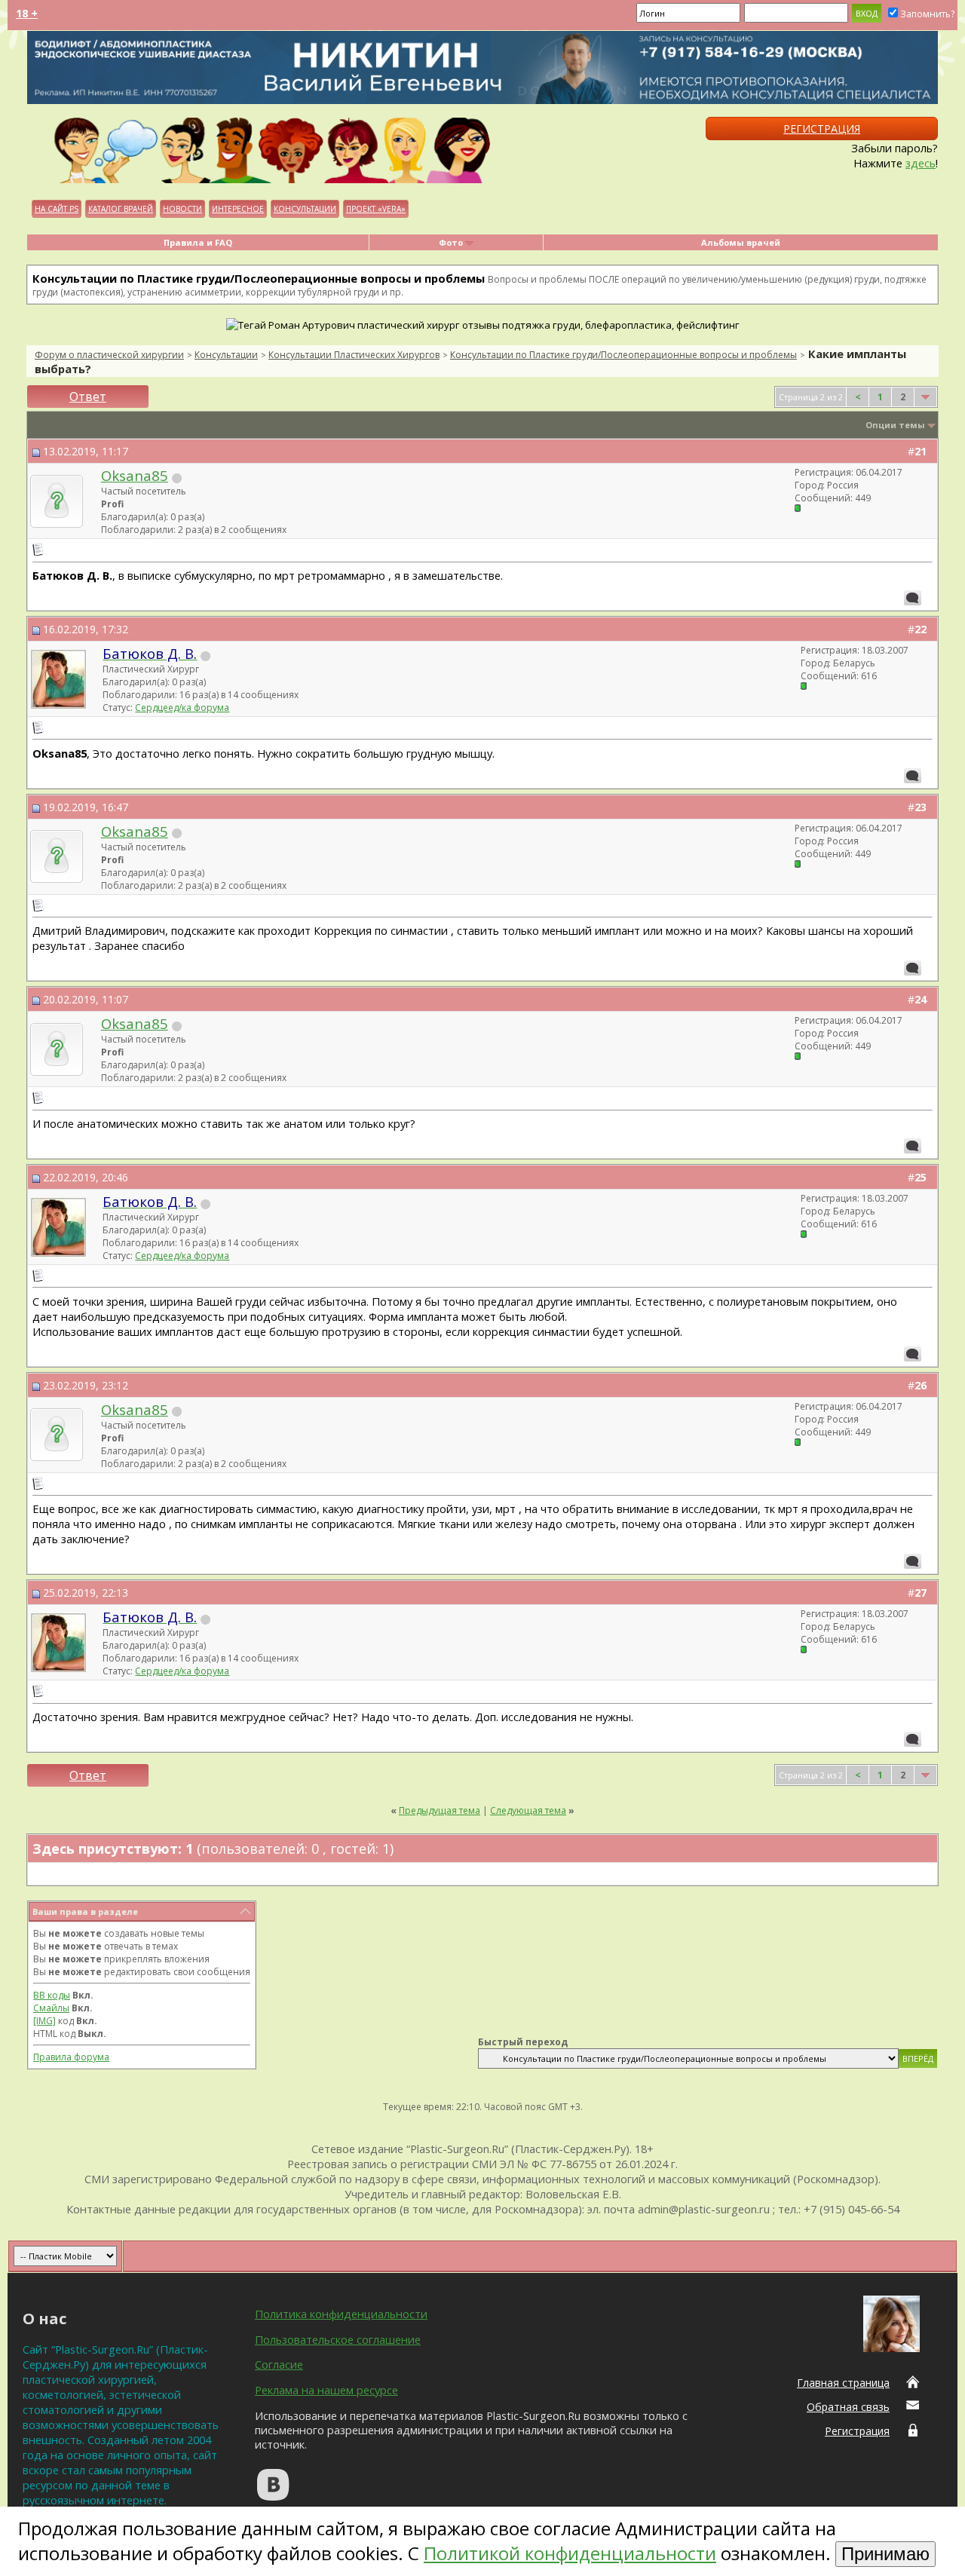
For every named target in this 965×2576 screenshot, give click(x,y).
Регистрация (822, 129)
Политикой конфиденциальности (570, 2553)
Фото (451, 242)
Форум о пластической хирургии (109, 355)
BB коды (52, 1995)
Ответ (88, 397)
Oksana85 (135, 475)
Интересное (238, 209)
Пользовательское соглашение (338, 2339)
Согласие (279, 2364)
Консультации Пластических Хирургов (354, 355)
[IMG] (44, 2021)
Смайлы (51, 2008)
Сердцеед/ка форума (182, 708)
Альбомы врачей (741, 242)
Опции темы (895, 425)
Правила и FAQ (198, 242)
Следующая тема (528, 1810)
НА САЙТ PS (57, 209)
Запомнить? (927, 14)
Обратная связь (848, 2407)
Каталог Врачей (121, 209)
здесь (921, 163)
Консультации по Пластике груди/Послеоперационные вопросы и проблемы (623, 355)
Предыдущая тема (440, 1810)
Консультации (305, 209)
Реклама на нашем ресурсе (326, 2390)
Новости (182, 209)
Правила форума (71, 2057)
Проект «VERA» (376, 209)
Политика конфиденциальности (341, 2314)
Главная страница (843, 2383)
